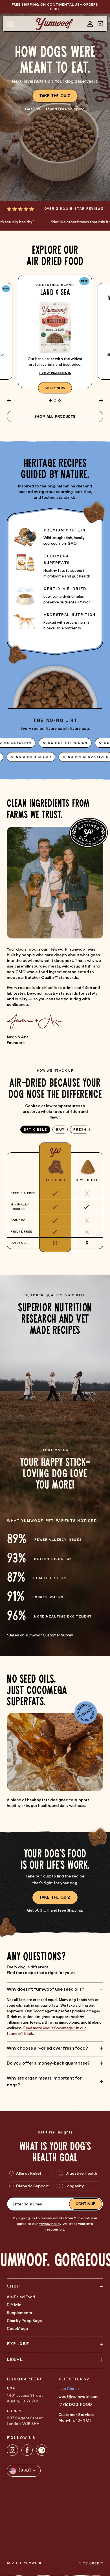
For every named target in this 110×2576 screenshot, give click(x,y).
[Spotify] (42, 2450)
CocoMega (17, 2328)
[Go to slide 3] (60, 400)
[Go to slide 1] (50, 400)
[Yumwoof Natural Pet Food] (55, 24)
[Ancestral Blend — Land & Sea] (55, 331)
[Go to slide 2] (55, 400)
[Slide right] (101, 400)
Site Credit (91, 2563)
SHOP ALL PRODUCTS (55, 416)
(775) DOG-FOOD (75, 2404)
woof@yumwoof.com (78, 2396)
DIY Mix (14, 2305)
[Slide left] (9, 400)
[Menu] (10, 24)
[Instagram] (12, 2450)
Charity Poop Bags (24, 2321)
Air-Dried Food (21, 2297)
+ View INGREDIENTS (55, 373)
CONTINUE (85, 2204)
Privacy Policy (50, 2224)
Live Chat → (69, 2389)
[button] (100, 24)
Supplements (19, 2313)
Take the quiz (55, 96)
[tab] (35, 1130)
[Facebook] (27, 2450)
